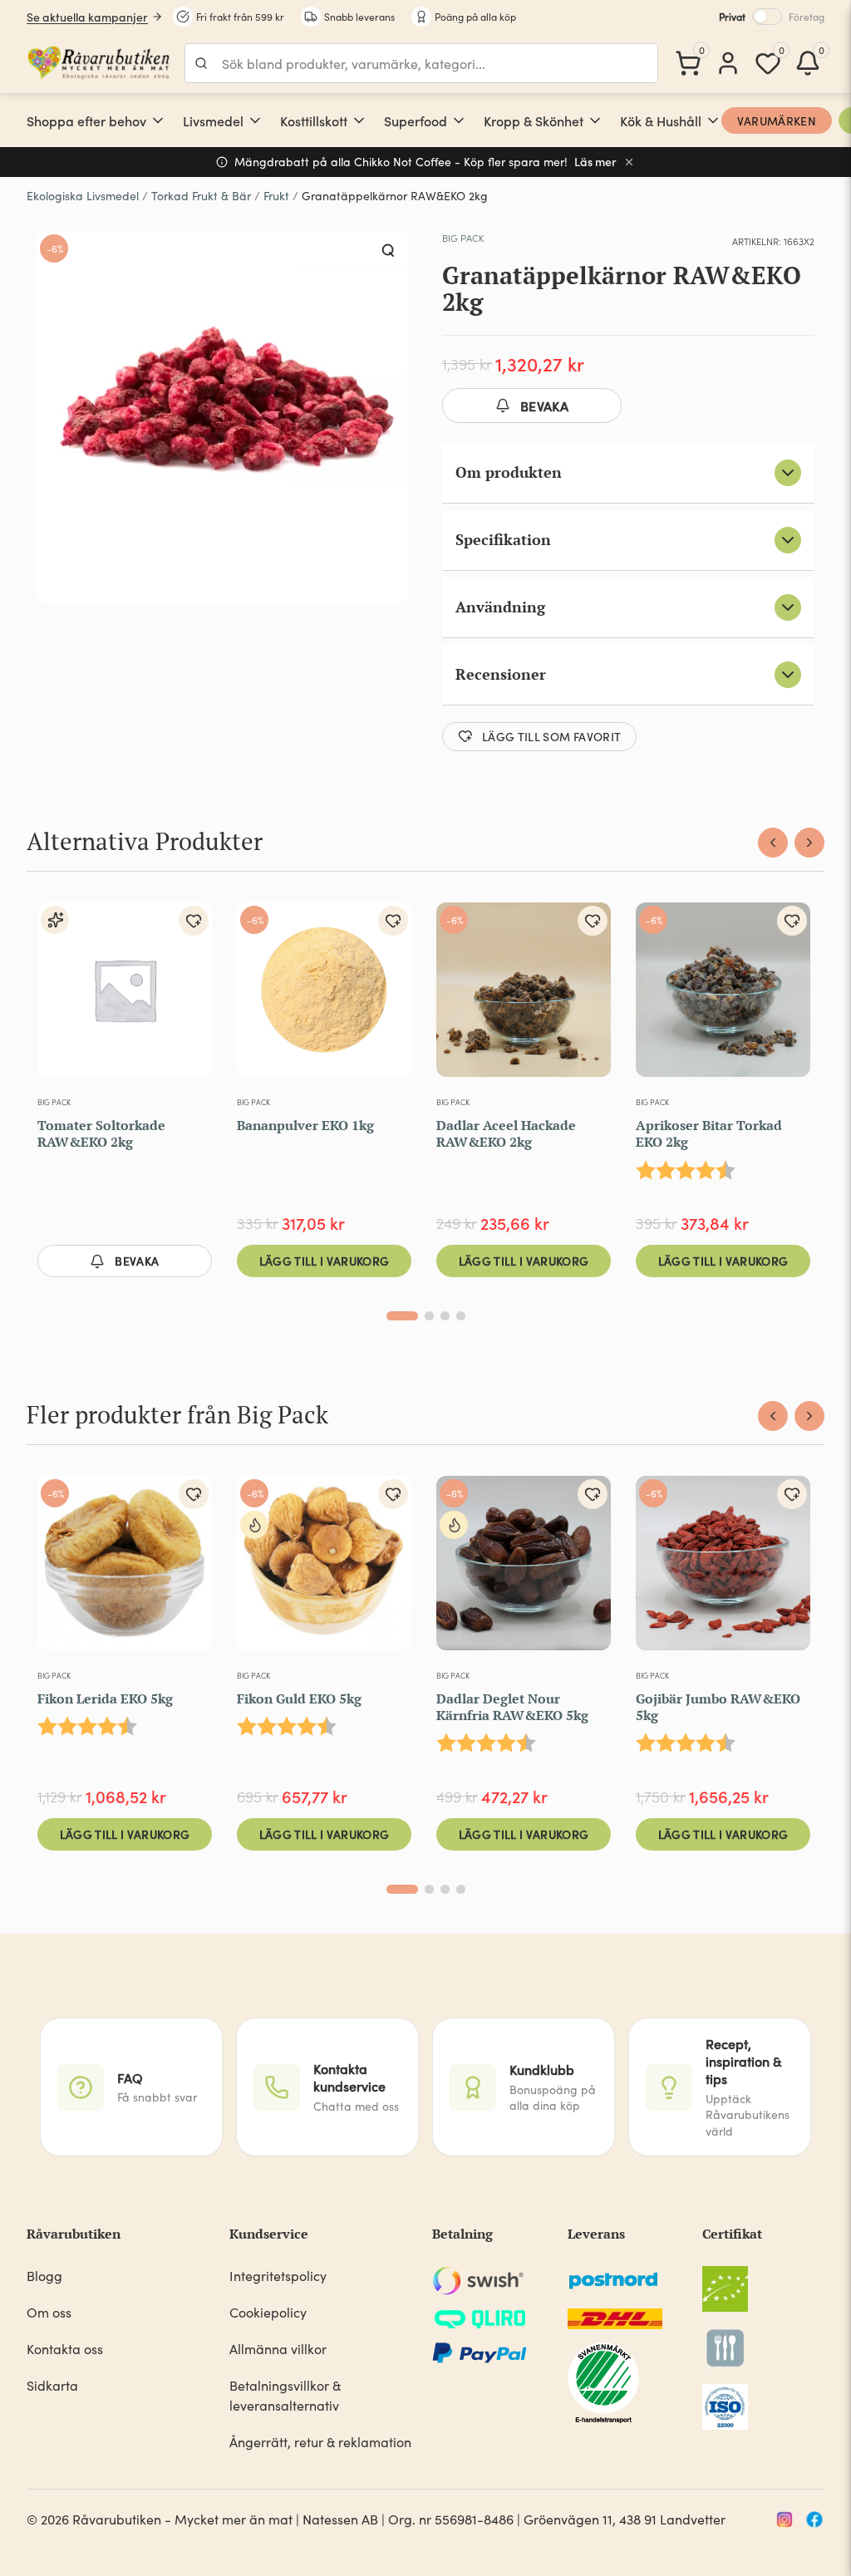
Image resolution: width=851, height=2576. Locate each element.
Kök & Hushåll (661, 120)
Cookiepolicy (268, 2312)
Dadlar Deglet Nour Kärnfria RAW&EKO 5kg (512, 1707)
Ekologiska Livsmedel (83, 196)
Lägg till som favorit (551, 736)
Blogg (44, 2276)
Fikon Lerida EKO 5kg (105, 1698)
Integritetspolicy (278, 2276)
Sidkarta (52, 2385)
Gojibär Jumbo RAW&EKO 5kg (718, 1707)
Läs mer (595, 162)
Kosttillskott (314, 120)
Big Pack (463, 238)
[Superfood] (459, 120)
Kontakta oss (65, 2349)
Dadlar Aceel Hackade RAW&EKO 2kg (506, 1134)
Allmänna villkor (278, 2349)
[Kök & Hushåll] (713, 120)
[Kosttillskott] (359, 120)
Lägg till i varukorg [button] (325, 1261)
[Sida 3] (445, 1316)
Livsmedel (213, 120)
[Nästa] (809, 843)
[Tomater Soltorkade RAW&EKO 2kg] (125, 996)
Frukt (276, 196)
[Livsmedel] (255, 120)
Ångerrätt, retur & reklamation (320, 2442)
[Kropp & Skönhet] (595, 120)
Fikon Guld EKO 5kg (299, 1698)
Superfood (416, 120)
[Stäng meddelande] (629, 162)
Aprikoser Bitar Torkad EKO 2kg (709, 1134)
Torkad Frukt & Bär (201, 196)
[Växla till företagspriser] (767, 17)
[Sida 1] (402, 1316)
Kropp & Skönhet (534, 120)
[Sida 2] (429, 1316)
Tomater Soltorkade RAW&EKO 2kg (101, 1134)
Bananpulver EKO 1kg (305, 1125)
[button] (389, 251)
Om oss (49, 2312)
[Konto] (728, 63)
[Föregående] (773, 843)
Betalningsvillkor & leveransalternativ (285, 2395)
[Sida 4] (461, 1316)
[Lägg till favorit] (194, 921)
